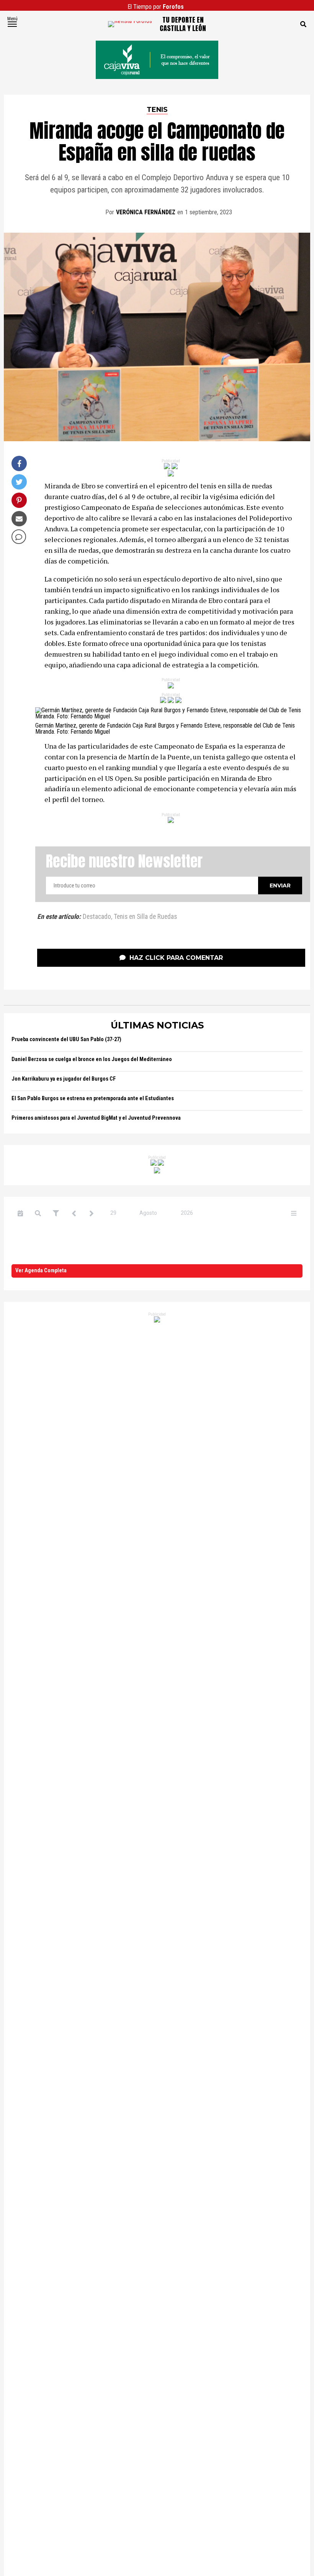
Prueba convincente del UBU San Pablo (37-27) (66, 1039)
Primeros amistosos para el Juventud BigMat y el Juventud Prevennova (96, 1118)
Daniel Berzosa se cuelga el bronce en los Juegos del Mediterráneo (92, 1059)
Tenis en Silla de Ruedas (145, 917)
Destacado (97, 917)
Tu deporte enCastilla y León (183, 24)
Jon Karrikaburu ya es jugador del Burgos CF (64, 1079)
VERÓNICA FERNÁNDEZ (146, 212)
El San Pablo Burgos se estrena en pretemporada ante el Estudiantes (93, 1098)
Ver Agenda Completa (41, 1271)
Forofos (173, 7)
